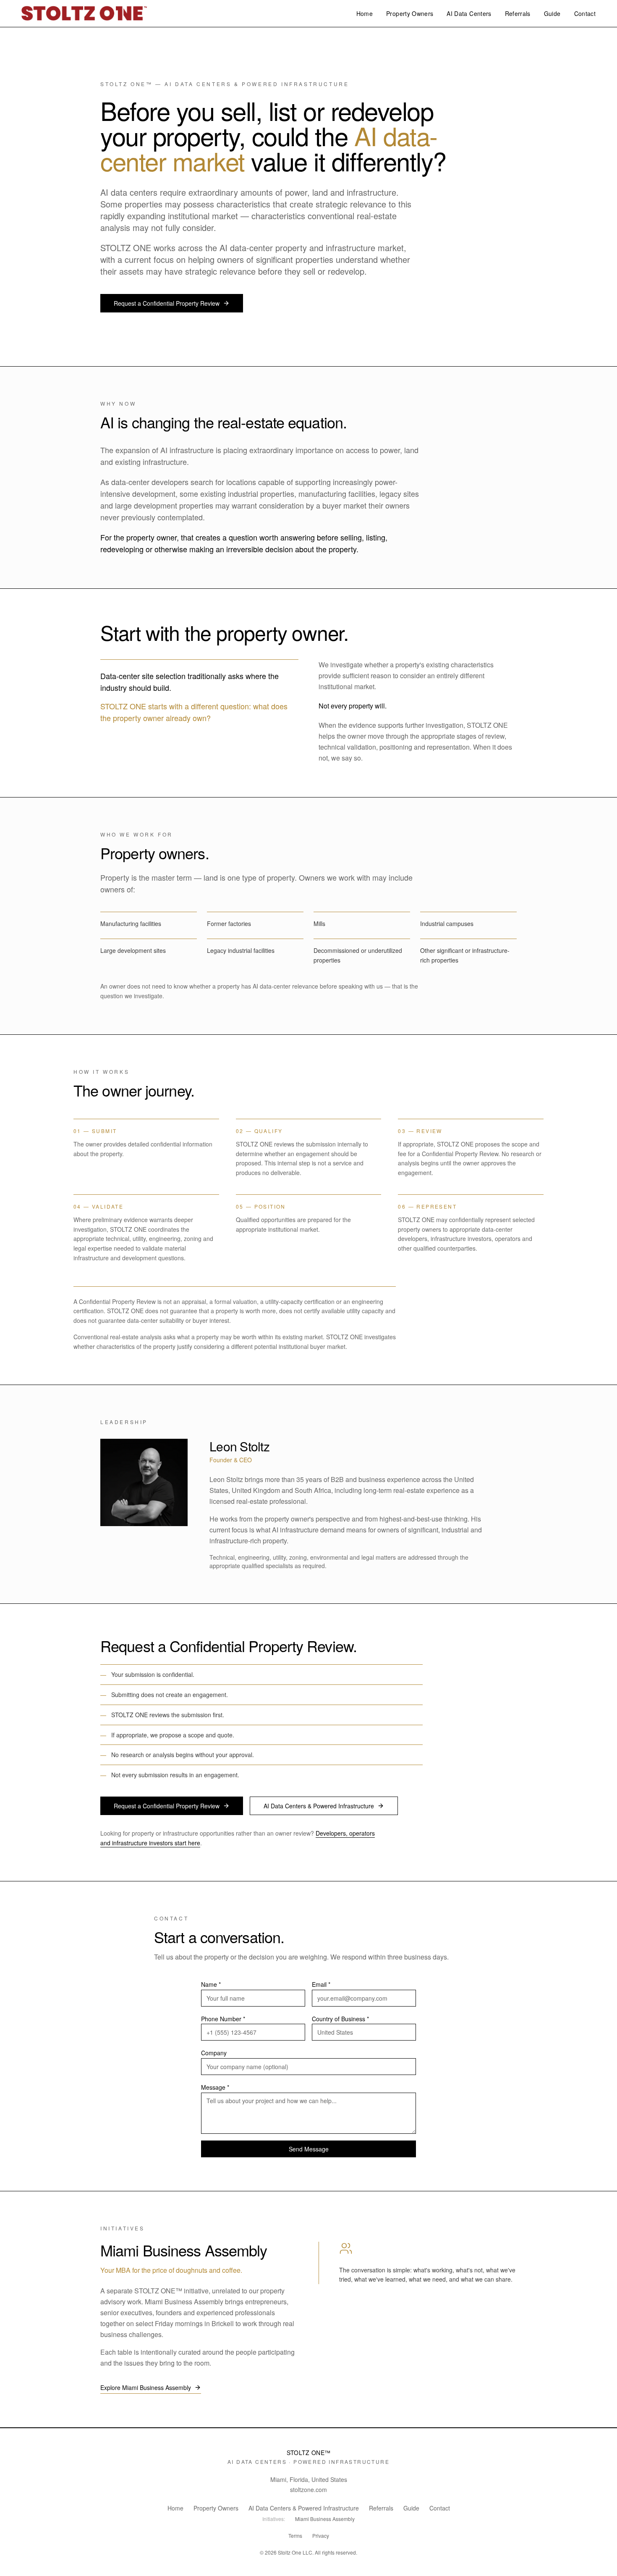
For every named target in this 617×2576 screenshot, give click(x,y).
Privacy (321, 2536)
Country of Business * (340, 2019)
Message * (215, 2087)
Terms (295, 2536)
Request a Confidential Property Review (167, 303)
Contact (585, 13)
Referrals (518, 13)
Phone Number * (223, 2019)
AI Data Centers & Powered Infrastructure (319, 1806)
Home (365, 13)
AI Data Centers (469, 13)
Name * (211, 1984)
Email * (321, 1984)
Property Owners (410, 13)
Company (214, 2053)
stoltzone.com (308, 2489)
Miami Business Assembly (184, 2250)
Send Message (309, 2149)
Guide (552, 13)
